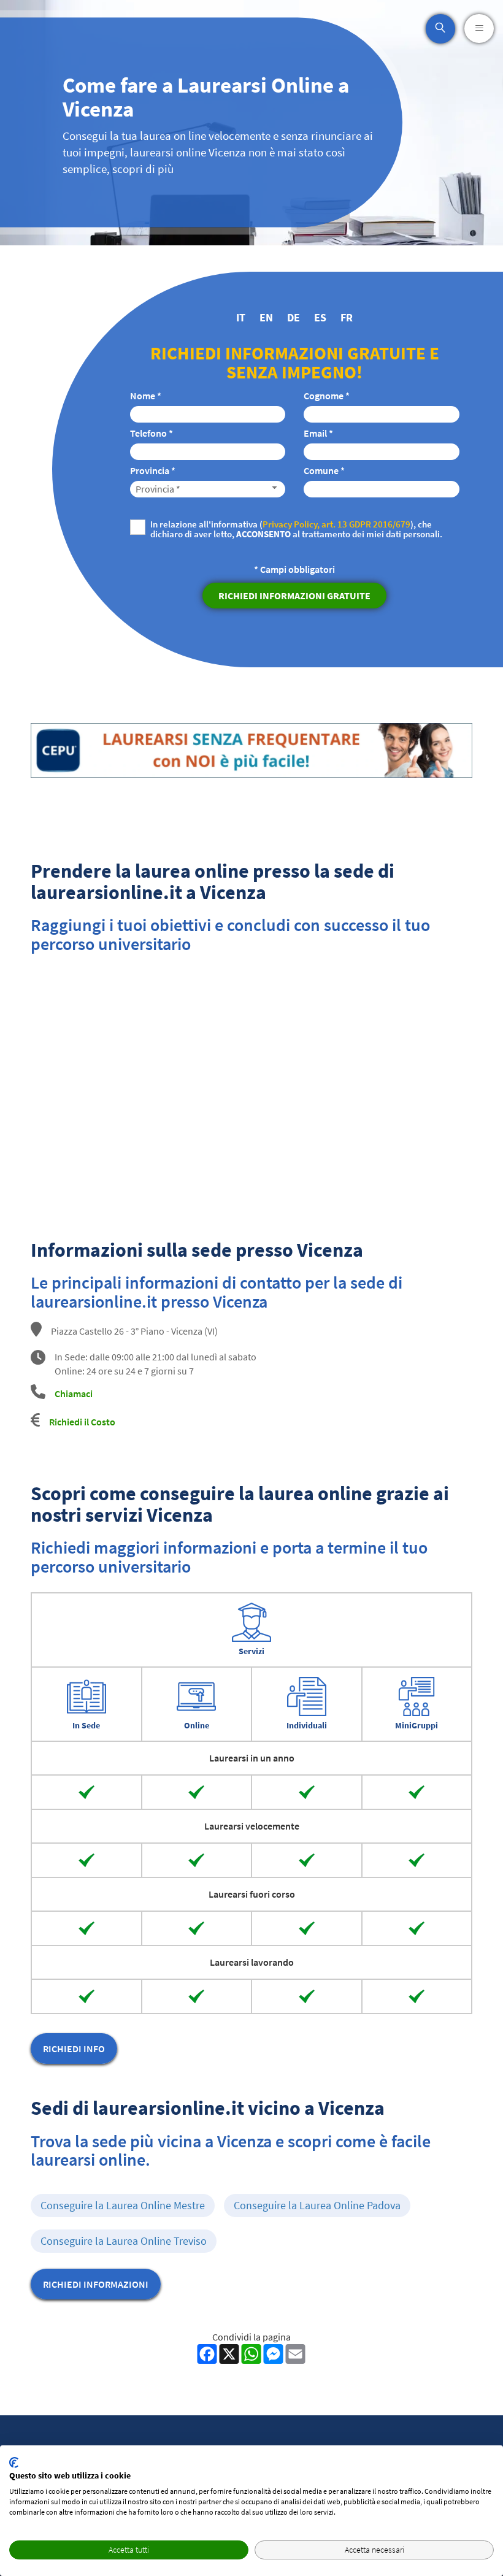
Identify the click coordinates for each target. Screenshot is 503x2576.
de (294, 317)
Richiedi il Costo (82, 1422)
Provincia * (153, 470)
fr (347, 317)
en (266, 317)
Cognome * (327, 396)
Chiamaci (74, 1393)
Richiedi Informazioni (96, 2284)
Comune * (324, 470)
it (241, 317)
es (320, 317)
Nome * (146, 396)
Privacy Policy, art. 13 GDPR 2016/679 (336, 524)
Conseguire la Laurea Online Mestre (123, 2205)
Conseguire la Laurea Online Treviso (124, 2241)
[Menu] (479, 29)
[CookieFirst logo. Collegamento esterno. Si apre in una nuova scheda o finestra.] (14, 2463)
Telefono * (152, 433)
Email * (318, 433)
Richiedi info (74, 2049)
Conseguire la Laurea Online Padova (317, 2205)
